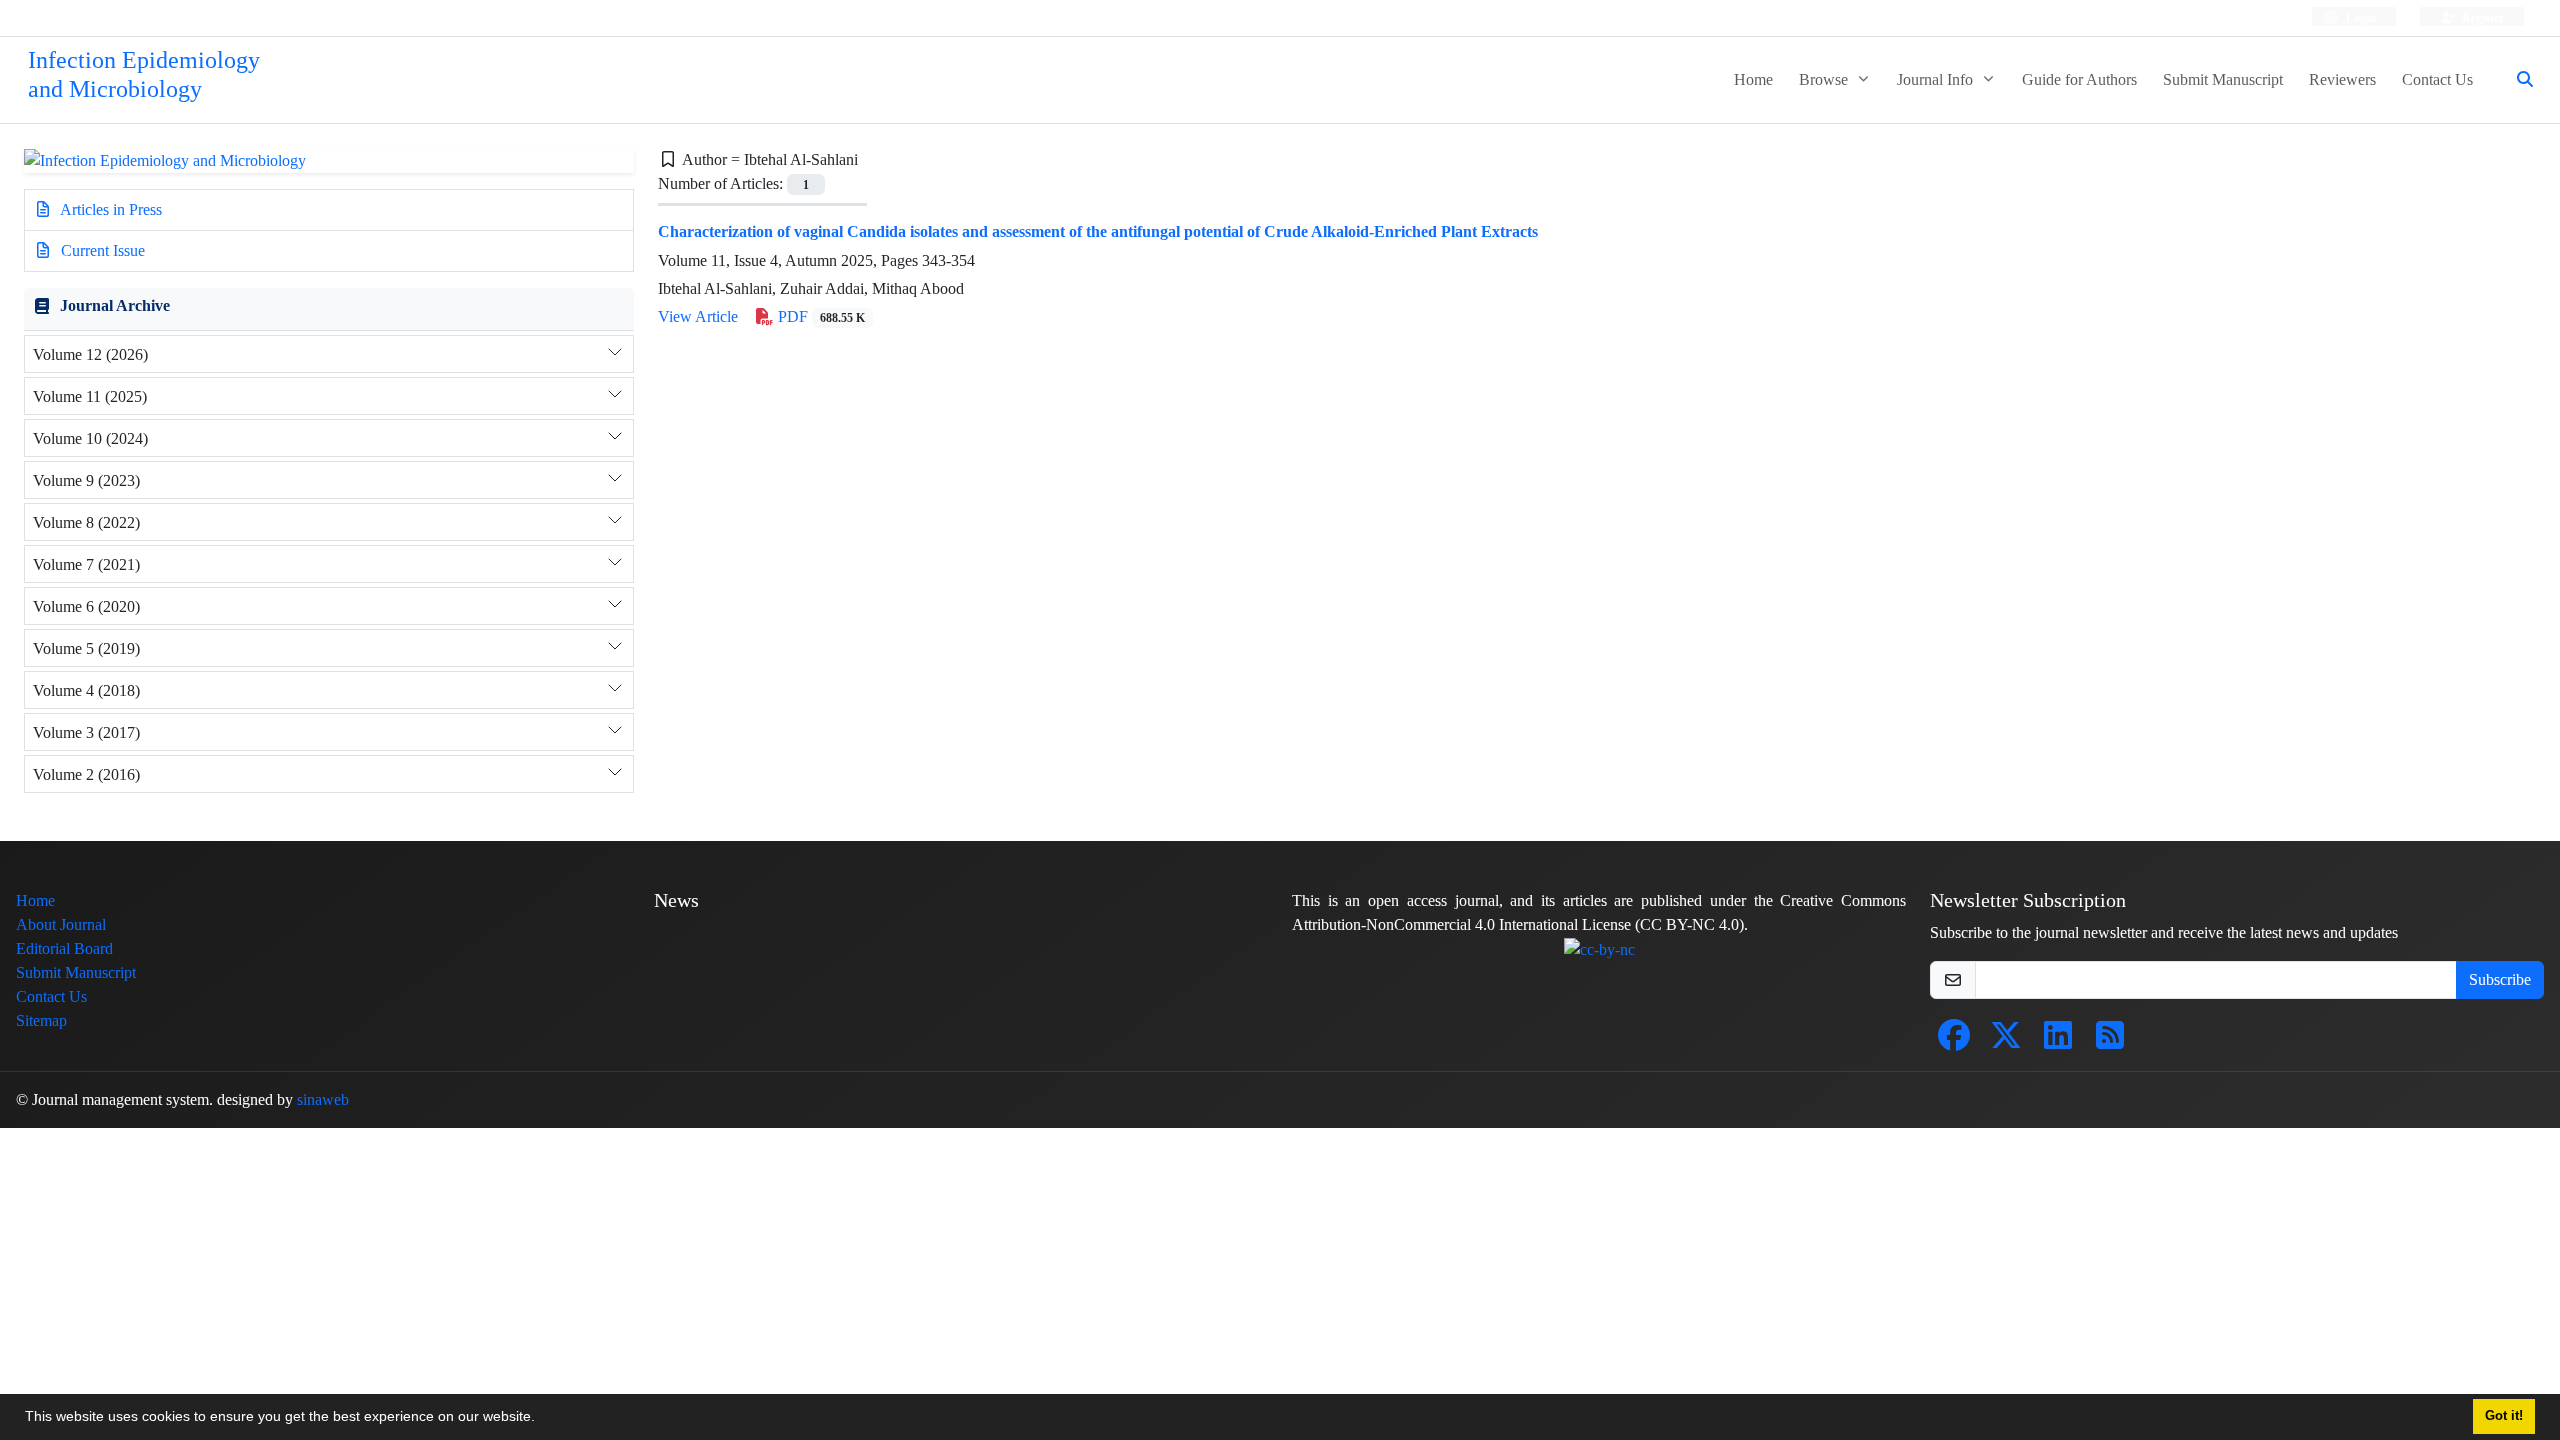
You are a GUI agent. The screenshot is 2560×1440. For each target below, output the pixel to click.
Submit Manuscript (2223, 79)
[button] (542, 1419)
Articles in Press (109, 209)
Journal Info (1937, 79)
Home (1753, 79)
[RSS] (2110, 1041)
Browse (1825, 79)
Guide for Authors (2079, 79)
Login (2359, 17)
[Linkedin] (2058, 1041)
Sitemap (41, 1020)
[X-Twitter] (2006, 1041)
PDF (819, 316)
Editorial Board (64, 948)
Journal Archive (115, 305)
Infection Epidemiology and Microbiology (144, 75)
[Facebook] (1954, 1041)
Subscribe (2500, 979)
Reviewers (2342, 79)
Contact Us (2437, 79)
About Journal (61, 924)
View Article (698, 316)
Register (2481, 17)
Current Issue (101, 250)
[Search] (2517, 80)
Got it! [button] (2504, 1416)
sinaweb (323, 1099)
